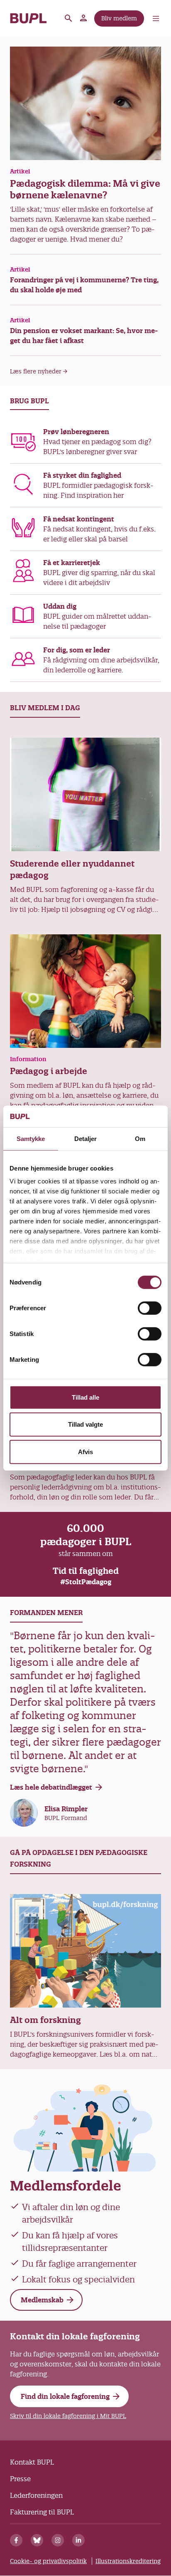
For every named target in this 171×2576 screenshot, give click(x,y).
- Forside (28, 18)
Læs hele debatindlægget (51, 1787)
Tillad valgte (85, 1424)
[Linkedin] (78, 2540)
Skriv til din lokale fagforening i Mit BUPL (68, 2416)
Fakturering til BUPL (42, 2512)
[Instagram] (58, 2540)
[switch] (150, 1308)
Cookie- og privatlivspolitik (48, 2561)
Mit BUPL (84, 18)
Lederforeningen (36, 2495)
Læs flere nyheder (36, 371)
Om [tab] (140, 1139)
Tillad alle (85, 1397)
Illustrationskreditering (128, 2561)
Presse (20, 2479)
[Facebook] (16, 2540)
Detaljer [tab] (86, 1139)
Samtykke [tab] (31, 1139)
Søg (68, 18)
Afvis (85, 1452)
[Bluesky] (37, 2540)
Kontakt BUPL (32, 2462)
